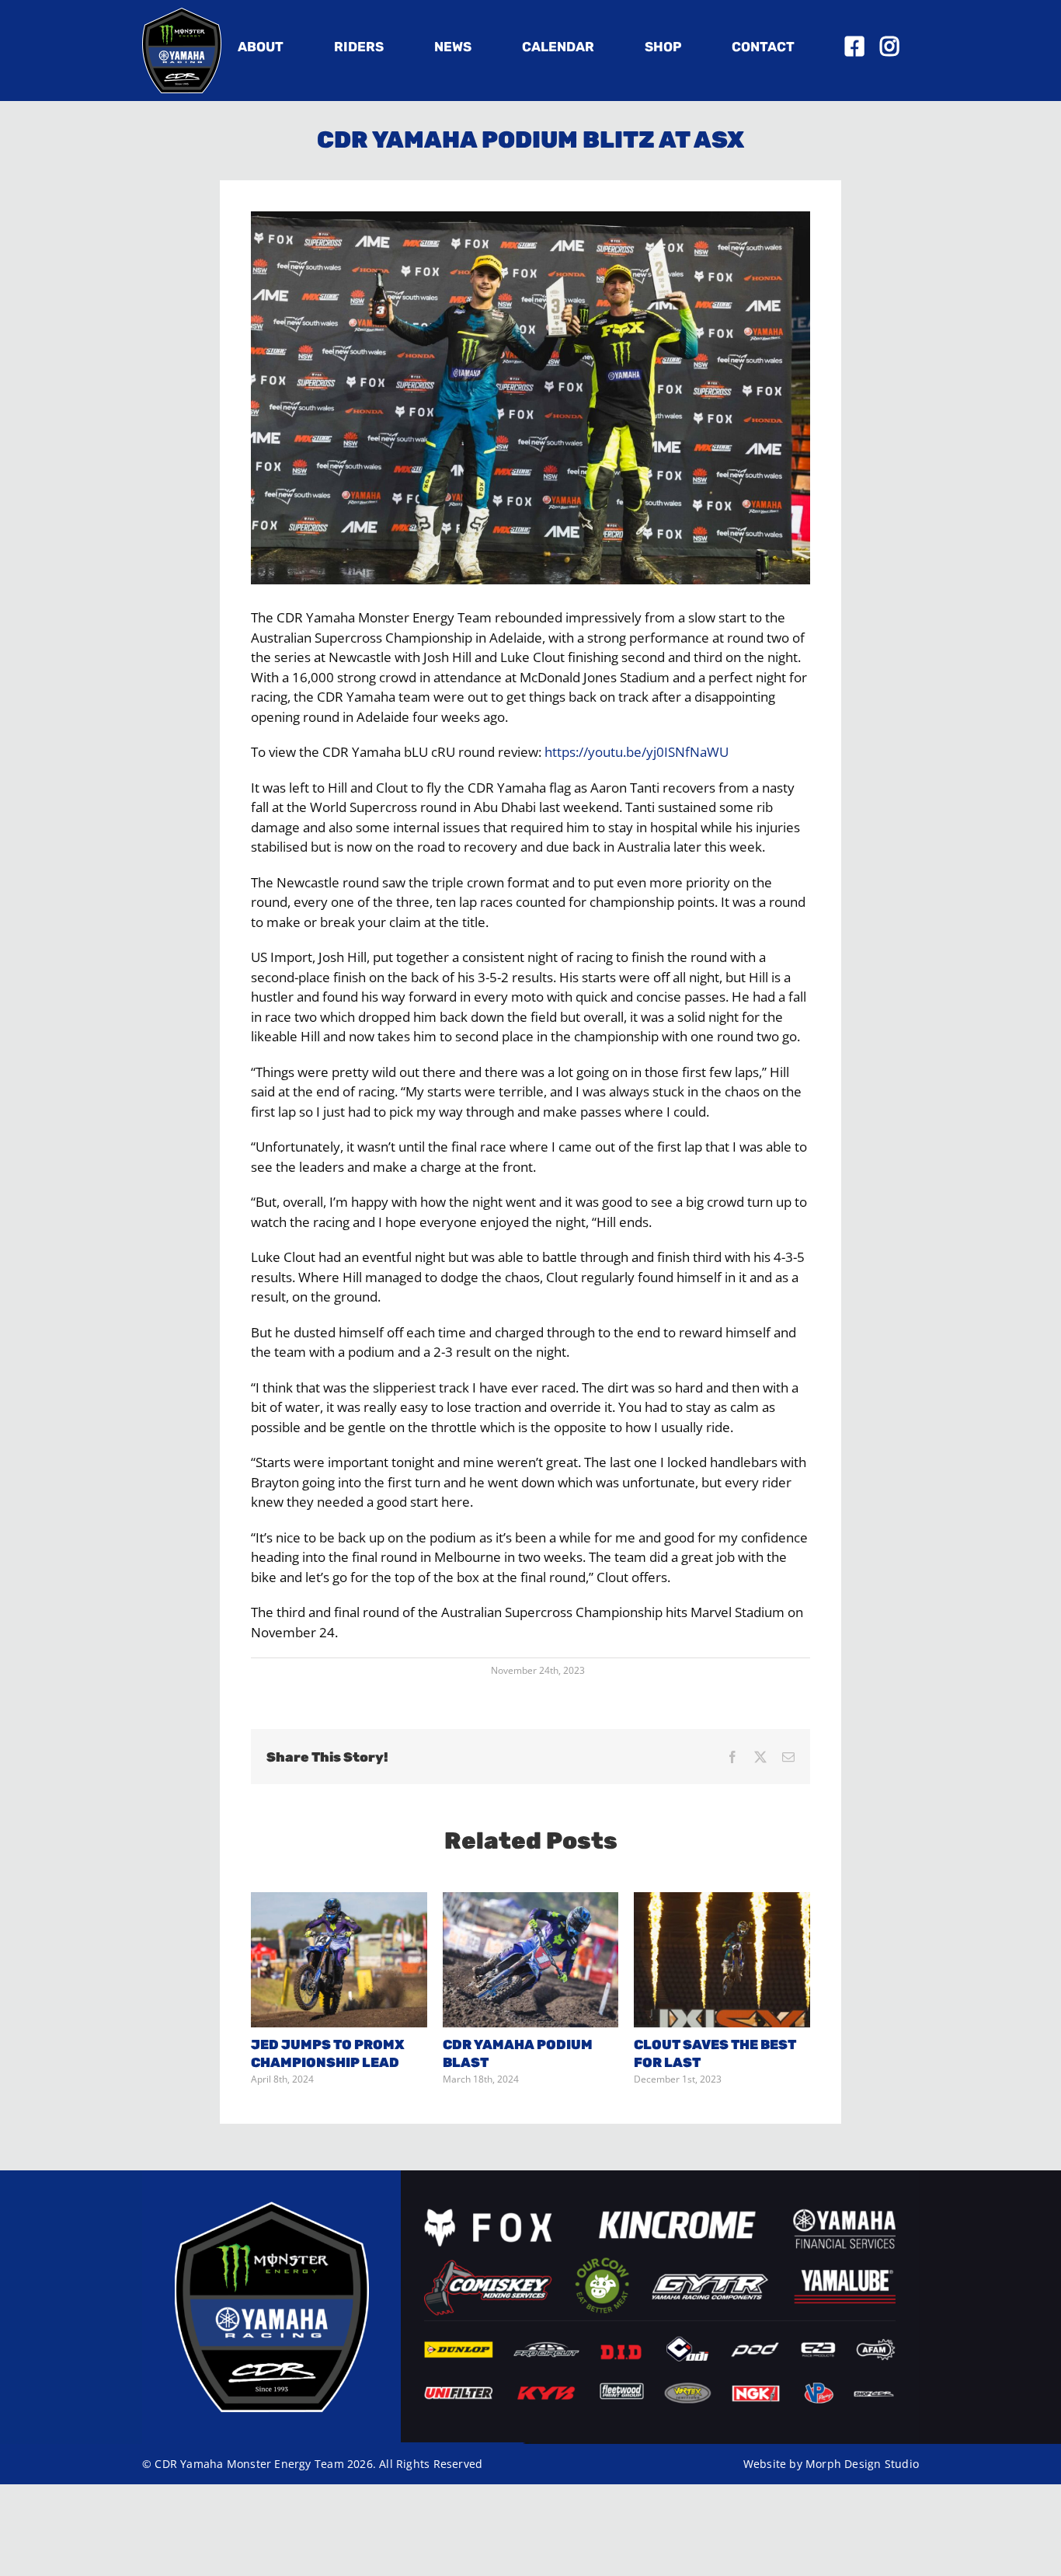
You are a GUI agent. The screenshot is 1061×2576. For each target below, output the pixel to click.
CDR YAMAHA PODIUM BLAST (530, 1960)
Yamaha (202, 2464)
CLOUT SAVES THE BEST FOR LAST (722, 1960)
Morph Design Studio (862, 2464)
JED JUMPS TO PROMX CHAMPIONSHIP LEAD (339, 1960)
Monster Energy (269, 2464)
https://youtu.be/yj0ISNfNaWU (637, 752)
